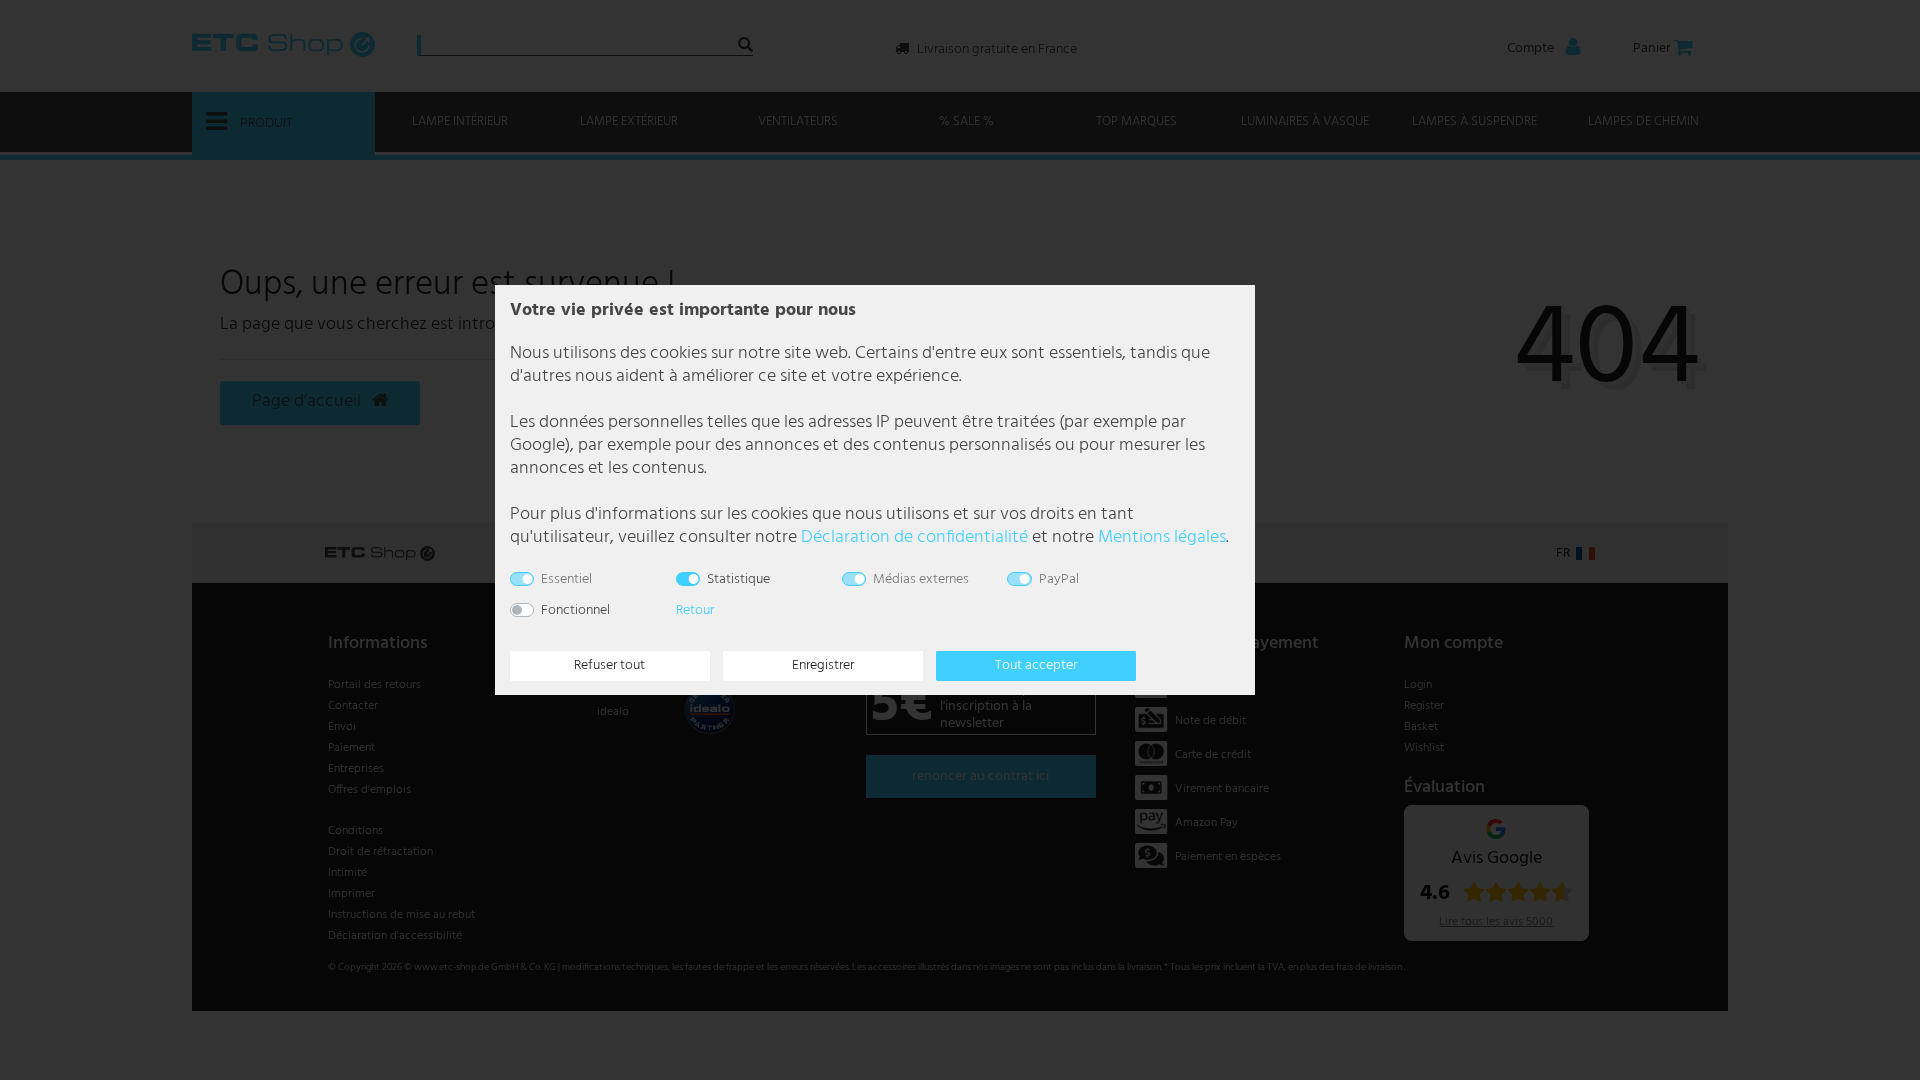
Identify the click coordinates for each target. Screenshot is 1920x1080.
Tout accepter (1036, 665)
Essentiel (566, 579)
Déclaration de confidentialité (914, 537)
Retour (695, 610)
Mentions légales (1162, 537)
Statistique (738, 579)
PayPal (1059, 579)
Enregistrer (823, 665)
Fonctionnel (575, 610)
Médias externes (921, 579)
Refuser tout (609, 665)
